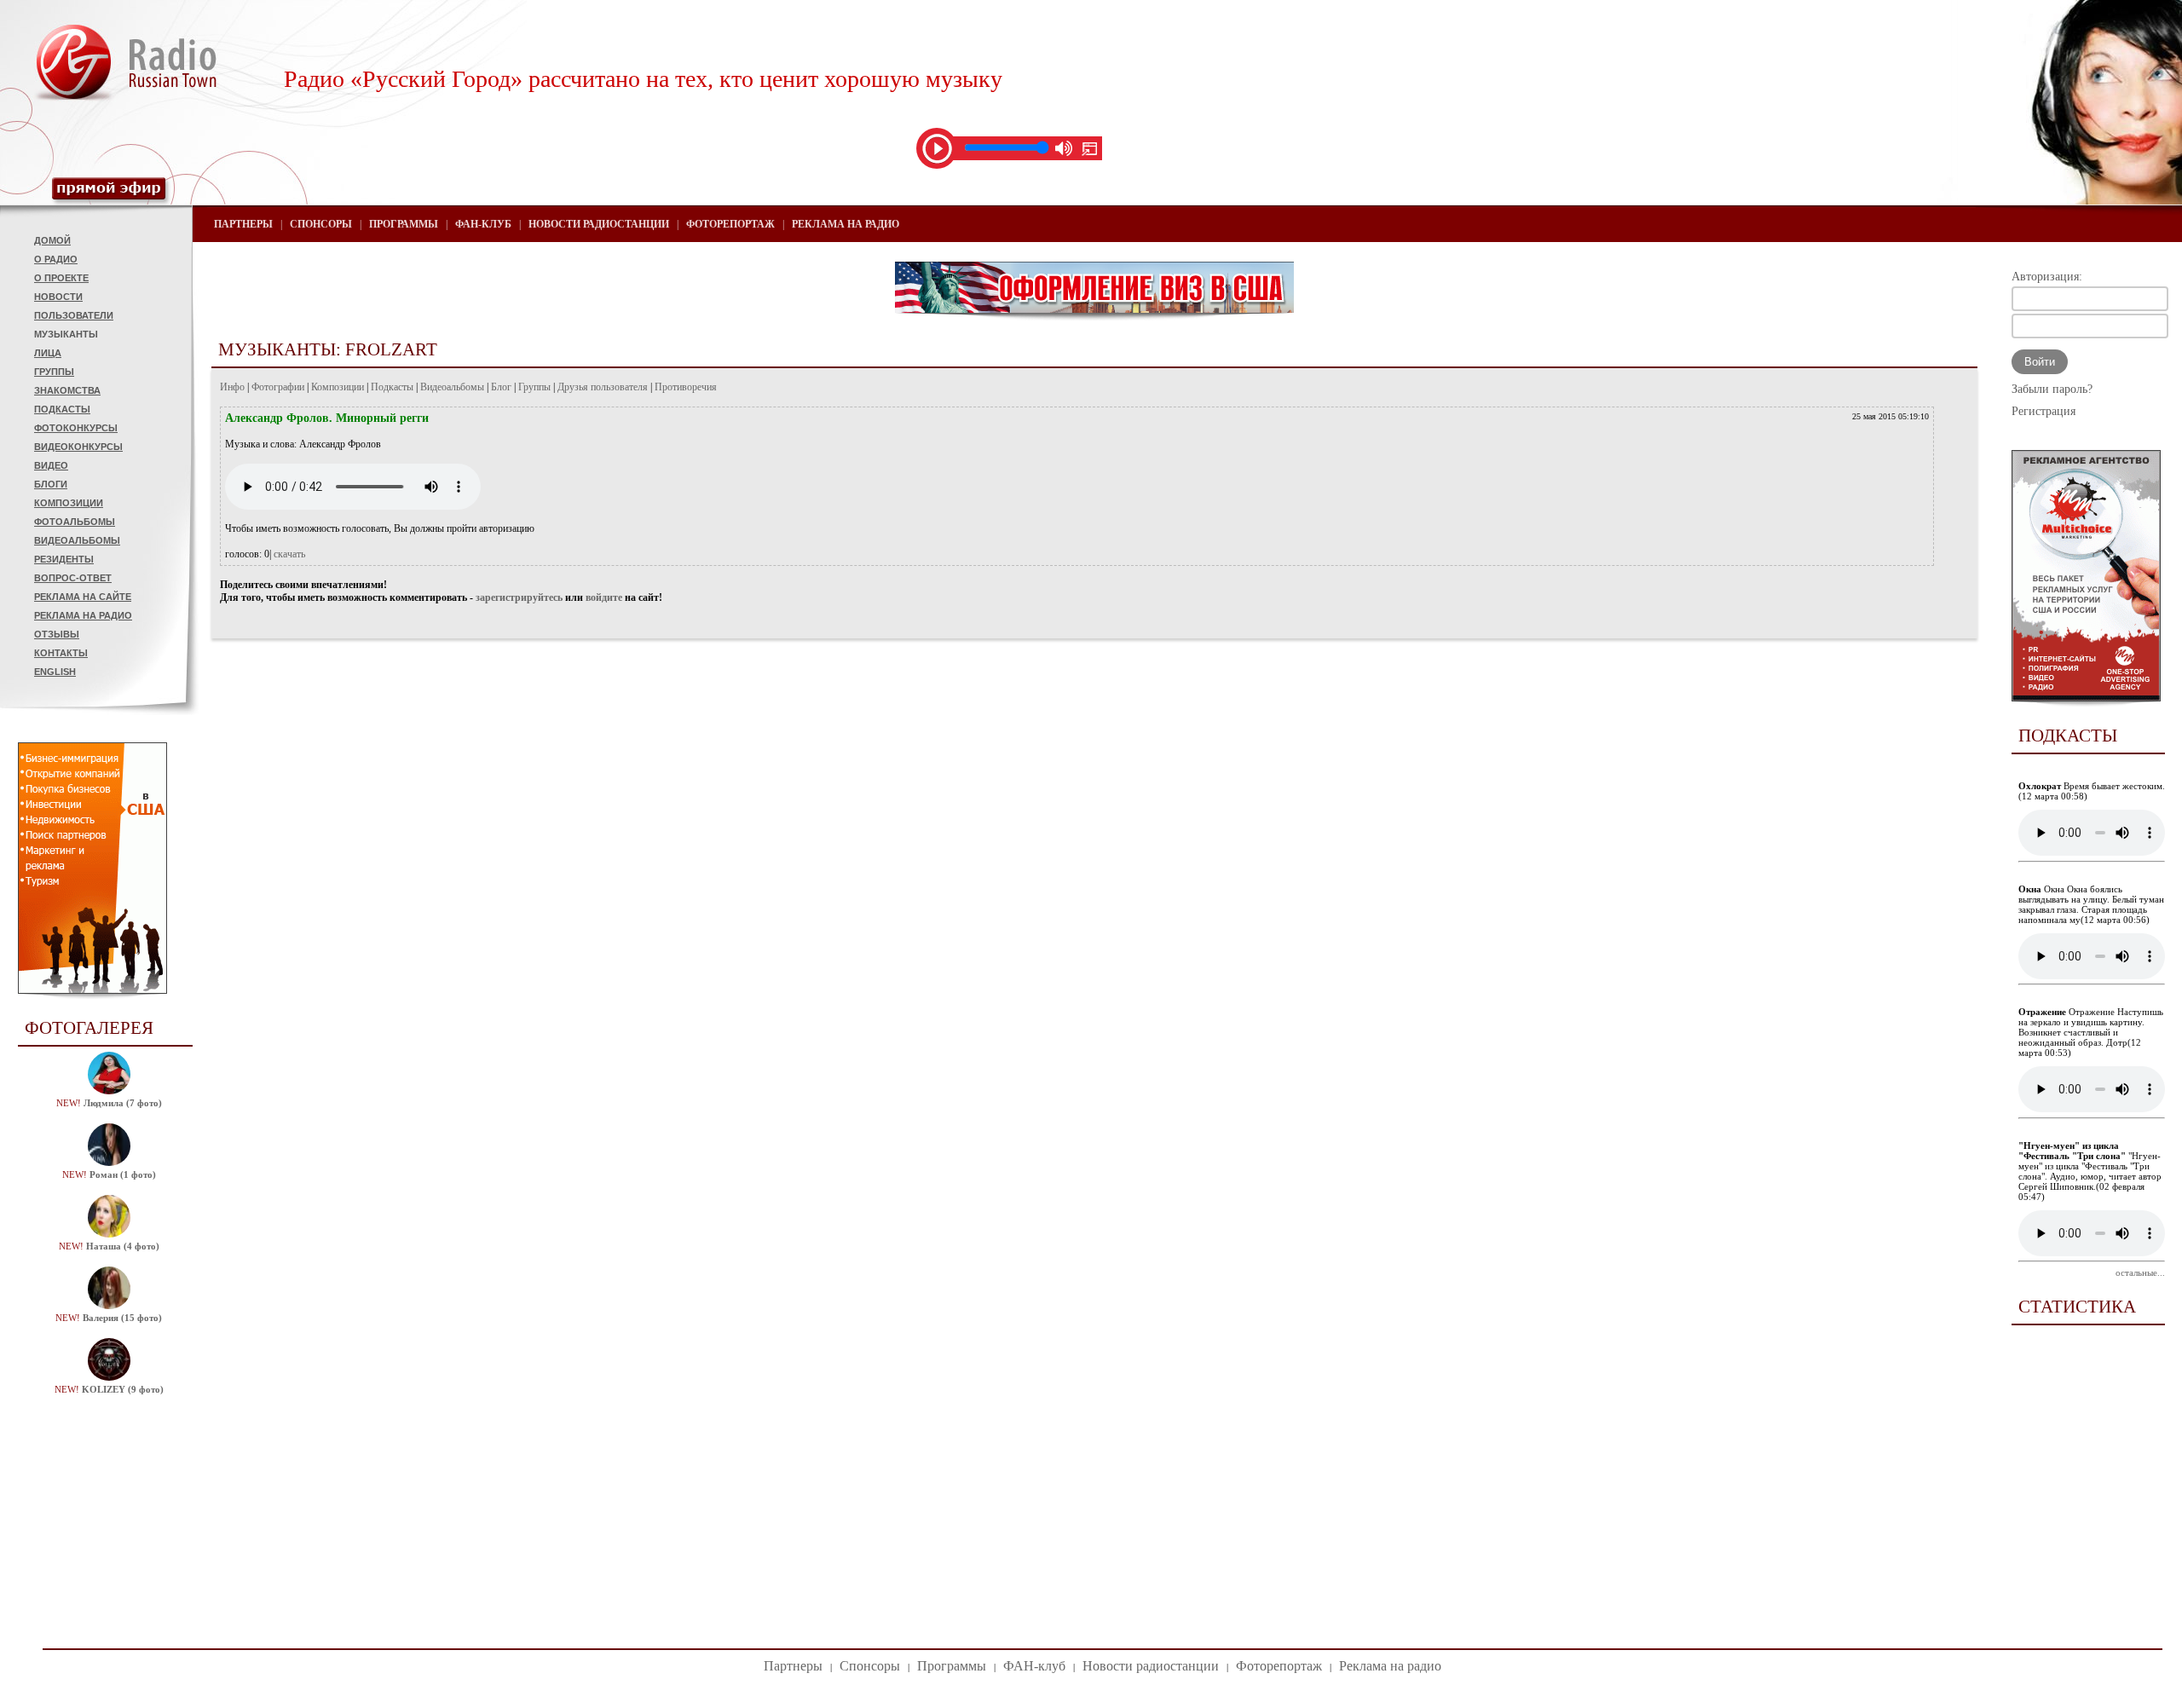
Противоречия (686, 387)
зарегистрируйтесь (519, 597)
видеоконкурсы (78, 447)
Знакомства (67, 390)
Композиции (69, 503)
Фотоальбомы (75, 522)
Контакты (61, 653)
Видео (51, 465)
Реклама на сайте (83, 597)
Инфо (232, 387)
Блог (501, 387)
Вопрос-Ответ (73, 578)
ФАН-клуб (483, 224)
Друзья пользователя (603, 387)
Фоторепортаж (730, 224)
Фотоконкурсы (76, 428)
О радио (56, 259)
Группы (54, 372)
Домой (52, 240)
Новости (58, 297)
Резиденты (64, 559)
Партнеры (243, 224)
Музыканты (66, 334)
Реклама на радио (83, 615)
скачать (289, 554)
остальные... (2140, 1272)
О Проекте (61, 278)
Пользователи (74, 315)
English (55, 672)
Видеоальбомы (77, 540)
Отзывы (57, 634)
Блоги (51, 484)
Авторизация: (2047, 277)
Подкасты (62, 409)
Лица (48, 353)
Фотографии (278, 387)
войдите (604, 597)
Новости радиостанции (599, 224)
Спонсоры (321, 224)
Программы (404, 224)
